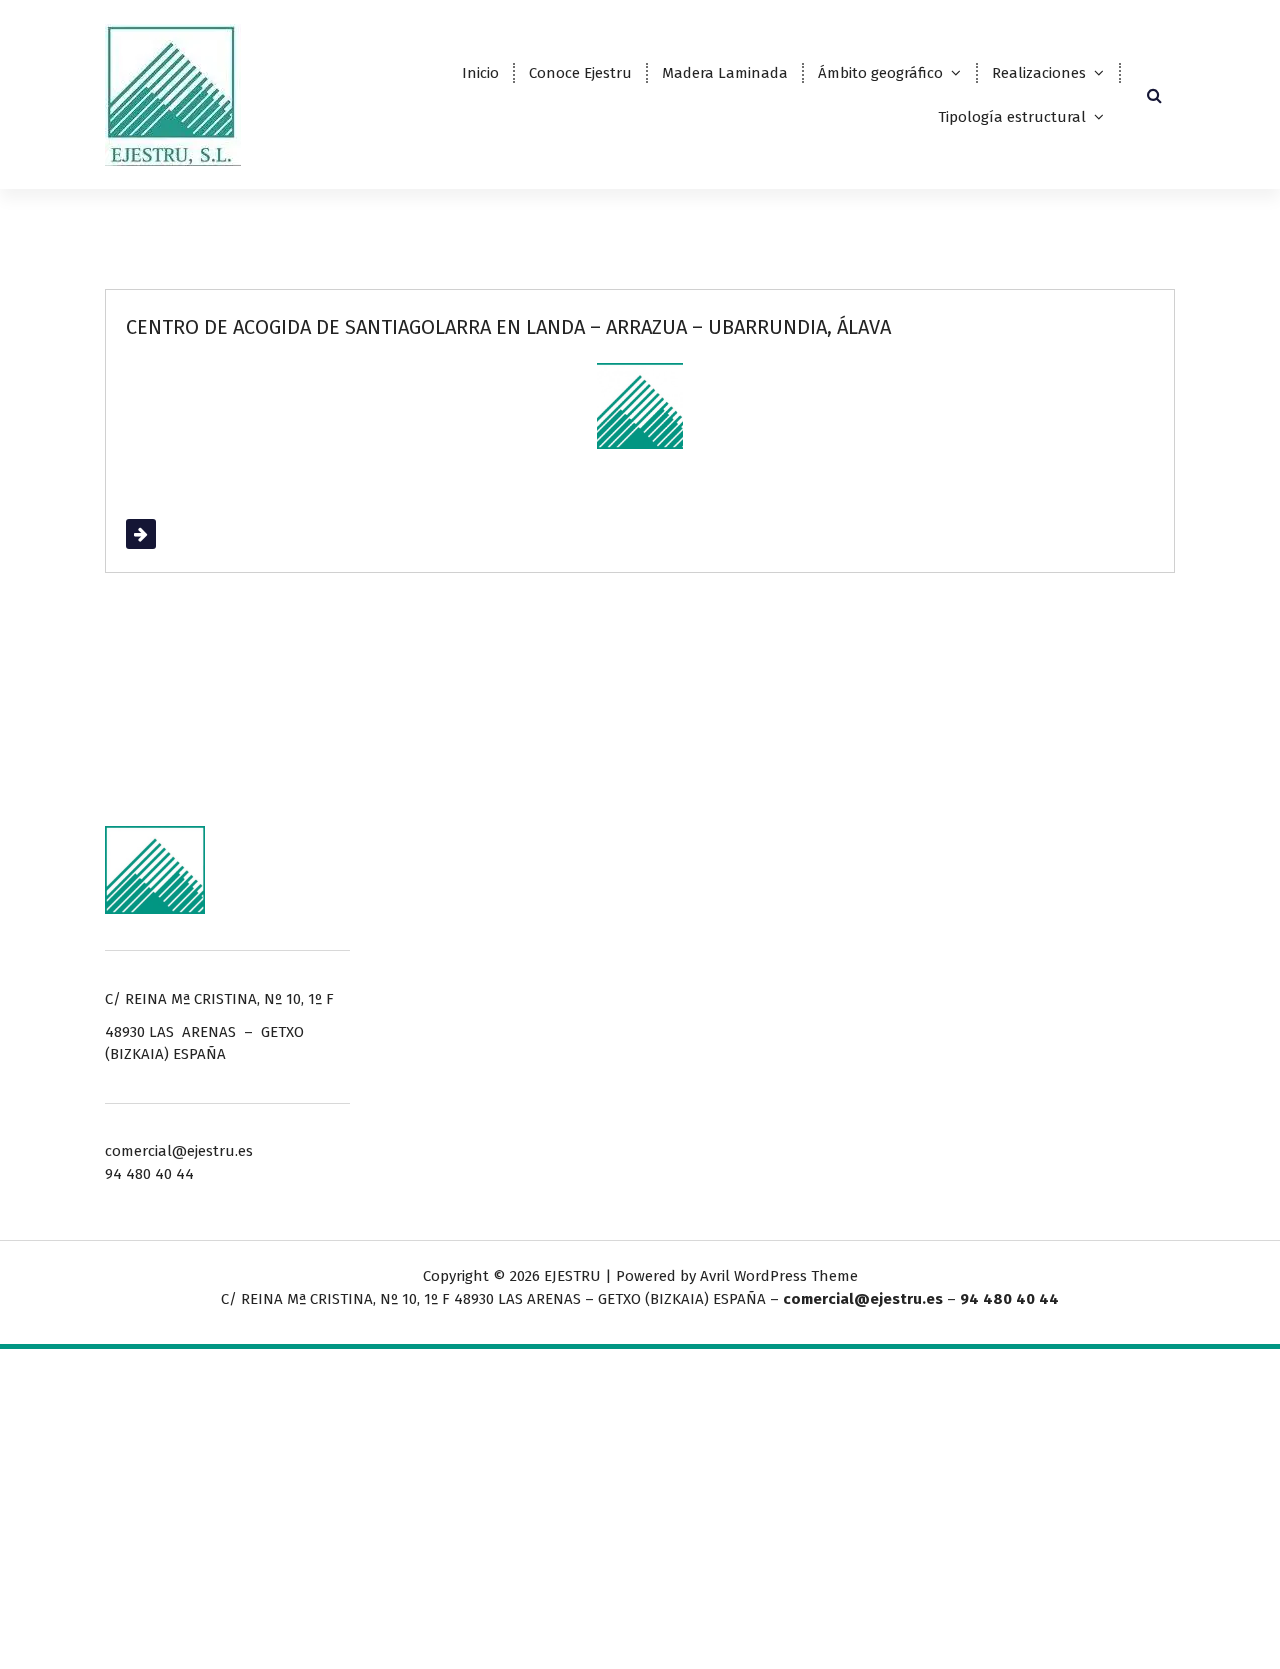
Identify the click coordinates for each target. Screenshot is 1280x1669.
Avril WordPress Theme (779, 1276)
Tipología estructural (1012, 117)
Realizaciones (1039, 73)
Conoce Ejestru (580, 73)
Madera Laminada (725, 73)
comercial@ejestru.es (863, 1299)
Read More (163, 534)
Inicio (480, 73)
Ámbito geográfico (880, 73)
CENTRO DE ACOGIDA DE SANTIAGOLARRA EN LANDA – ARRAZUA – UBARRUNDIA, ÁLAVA (508, 327)
